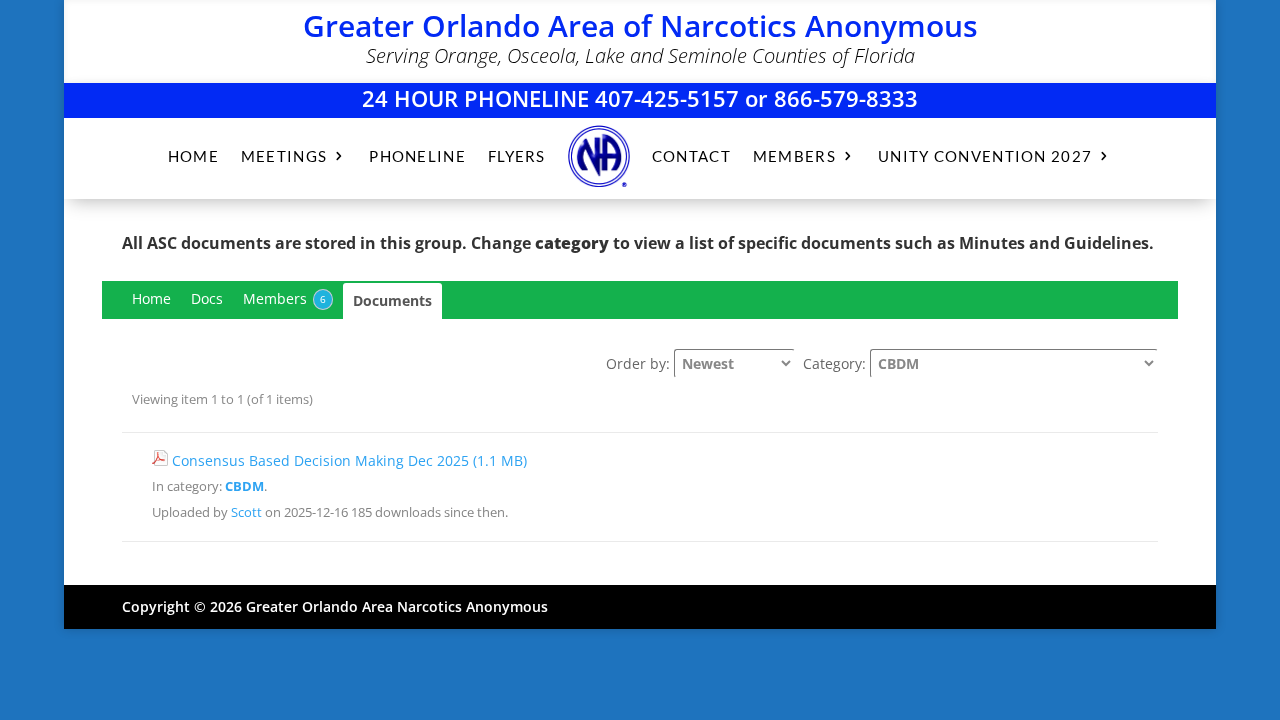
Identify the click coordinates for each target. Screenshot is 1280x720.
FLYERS (517, 156)
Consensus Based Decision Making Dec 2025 (349, 460)
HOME (193, 156)
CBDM (244, 486)
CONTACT (691, 156)
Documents (392, 300)
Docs (207, 298)
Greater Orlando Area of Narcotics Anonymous (640, 25)
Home (151, 298)
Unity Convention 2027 (985, 156)
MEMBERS (794, 156)
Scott (246, 512)
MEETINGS (284, 156)
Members (284, 298)
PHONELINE (417, 156)
